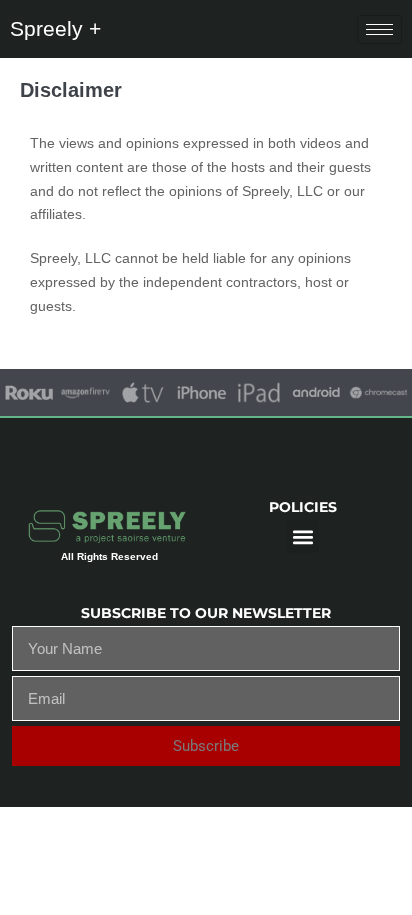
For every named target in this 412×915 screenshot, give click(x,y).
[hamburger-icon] (379, 29)
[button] (302, 536)
